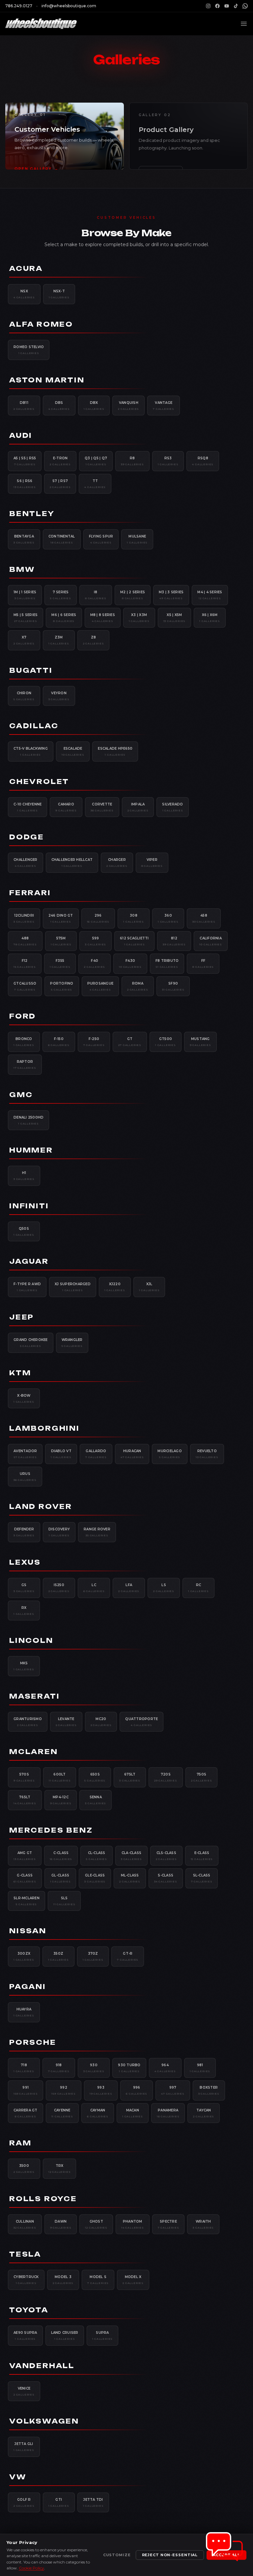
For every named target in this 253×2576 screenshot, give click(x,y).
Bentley (32, 514)
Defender (24, 1532)
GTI (59, 2502)
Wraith (203, 2224)
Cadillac (34, 726)
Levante (66, 1722)
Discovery (59, 1532)
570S (24, 1777)
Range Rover (97, 1532)
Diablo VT (61, 1454)
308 (134, 918)
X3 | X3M (139, 618)
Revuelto (207, 1454)
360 (168, 918)
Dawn (61, 2224)
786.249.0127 (19, 6)
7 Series (61, 595)
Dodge (27, 837)
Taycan (204, 2113)
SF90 (173, 986)
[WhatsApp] (245, 6)
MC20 (101, 1722)
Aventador (25, 1454)
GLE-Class (95, 1878)
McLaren (34, 1752)
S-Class (166, 1878)
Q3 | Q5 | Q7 (96, 461)
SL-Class (202, 1878)
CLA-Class (131, 1856)
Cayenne (62, 2113)
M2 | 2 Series (133, 595)
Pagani (28, 1987)
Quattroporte (141, 1722)
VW (18, 2477)
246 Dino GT (61, 918)
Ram (20, 2143)
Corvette (102, 807)
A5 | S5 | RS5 (25, 461)
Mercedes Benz (51, 1830)
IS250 (59, 1588)
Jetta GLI (24, 2447)
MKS (24, 1666)
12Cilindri (24, 918)
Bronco (24, 1042)
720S (166, 1777)
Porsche (33, 2042)
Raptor (25, 1064)
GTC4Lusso (25, 986)
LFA (129, 1588)
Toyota (29, 2310)
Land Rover (41, 1506)
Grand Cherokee (31, 1343)
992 (63, 2090)
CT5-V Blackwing (31, 751)
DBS (59, 406)
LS (164, 1588)
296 (98, 918)
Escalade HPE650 (115, 751)
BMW (22, 569)
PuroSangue (100, 986)
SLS (64, 1901)
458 (204, 918)
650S (95, 1777)
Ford (23, 1016)
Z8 (94, 640)
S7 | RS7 (60, 484)
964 (165, 2068)
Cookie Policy (31, 2568)
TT (95, 484)
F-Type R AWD (27, 1287)
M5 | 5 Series (26, 618)
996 (137, 2090)
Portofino (62, 986)
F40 (95, 963)
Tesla (25, 2254)
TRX (60, 2168)
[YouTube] (227, 6)
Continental (62, 539)
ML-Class (130, 1878)
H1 (24, 1176)
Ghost (96, 2224)
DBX (94, 406)
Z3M (59, 640)
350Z (58, 1956)
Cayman (98, 2113)
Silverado (172, 807)
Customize (117, 2555)
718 (24, 2068)
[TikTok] (236, 6)
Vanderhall (42, 2366)
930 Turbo (129, 2068)
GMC (21, 1095)
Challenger (26, 863)
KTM (20, 1373)
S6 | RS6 (25, 484)
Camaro (66, 807)
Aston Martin (47, 380)
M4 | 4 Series (210, 595)
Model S (98, 2280)
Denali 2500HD (28, 1120)
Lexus (25, 1562)
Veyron (59, 696)
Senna (96, 1800)
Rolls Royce (43, 2199)
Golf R (24, 2502)
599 (96, 941)
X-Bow (24, 1398)
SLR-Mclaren (27, 1901)
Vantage (164, 406)
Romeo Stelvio (29, 350)
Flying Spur (101, 539)
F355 (60, 963)
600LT (60, 1777)
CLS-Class (166, 1856)
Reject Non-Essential (170, 2555)
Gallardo (96, 1454)
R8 (132, 461)
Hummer (31, 1150)
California (211, 941)
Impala (138, 807)
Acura (26, 268)
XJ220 (115, 1287)
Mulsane (137, 539)
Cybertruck (26, 2280)
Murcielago (170, 1454)
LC (94, 1588)
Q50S (24, 1231)
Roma (138, 986)
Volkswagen (44, 2421)
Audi (21, 435)
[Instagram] (208, 6)
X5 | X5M (175, 618)
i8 (96, 595)
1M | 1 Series (25, 595)
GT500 (166, 1042)
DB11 (24, 406)
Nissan (28, 1931)
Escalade (73, 751)
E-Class (202, 1856)
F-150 (59, 1042)
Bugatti (31, 670)
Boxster (209, 2090)
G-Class (25, 1878)
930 (94, 2068)
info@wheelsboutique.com (69, 6)
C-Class (61, 1856)
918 (59, 2068)
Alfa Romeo (41, 324)
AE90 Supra (25, 2335)
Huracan (132, 1454)
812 (174, 941)
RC (198, 1588)
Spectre (169, 2224)
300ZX (24, 1956)
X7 (24, 640)
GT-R (128, 1956)
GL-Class (60, 1878)
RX (24, 1611)
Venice (24, 2391)
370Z (93, 1956)
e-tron (60, 461)
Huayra (24, 2012)
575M (61, 941)
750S (202, 1777)
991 (26, 2090)
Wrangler (72, 1343)
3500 (24, 2168)
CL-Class (97, 1856)
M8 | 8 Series (103, 618)
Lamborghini (44, 1428)
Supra (103, 2335)
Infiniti (29, 1206)
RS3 (168, 461)
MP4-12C (61, 1800)
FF (203, 963)
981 (200, 2068)
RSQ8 (203, 461)
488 (25, 941)
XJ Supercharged (73, 1287)
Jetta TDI (93, 2502)
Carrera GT (26, 2113)
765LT (25, 1800)
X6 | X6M (210, 618)
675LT (130, 1777)
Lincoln (31, 1640)
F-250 (94, 1042)
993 (101, 2090)
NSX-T (59, 294)
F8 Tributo (167, 963)
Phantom (133, 2224)
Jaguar (29, 1261)
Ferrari (30, 893)
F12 (25, 963)
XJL (149, 1287)
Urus (25, 1477)
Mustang (200, 1042)
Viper (152, 863)
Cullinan (25, 2224)
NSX (24, 294)
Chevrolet (39, 782)
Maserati (34, 1696)
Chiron (24, 696)
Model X (133, 2280)
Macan (133, 2113)
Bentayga (24, 539)
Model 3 (63, 2280)
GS (24, 1588)
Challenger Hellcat (72, 863)
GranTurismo (28, 1722)
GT (130, 1042)
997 (173, 2090)
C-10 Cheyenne (28, 807)
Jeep (22, 1317)
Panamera (168, 2113)
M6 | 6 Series (64, 618)
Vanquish (128, 406)
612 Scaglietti (134, 941)
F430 (130, 963)
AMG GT (25, 1856)
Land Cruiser (65, 2335)
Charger (117, 863)
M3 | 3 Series (171, 595)
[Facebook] (217, 6)
